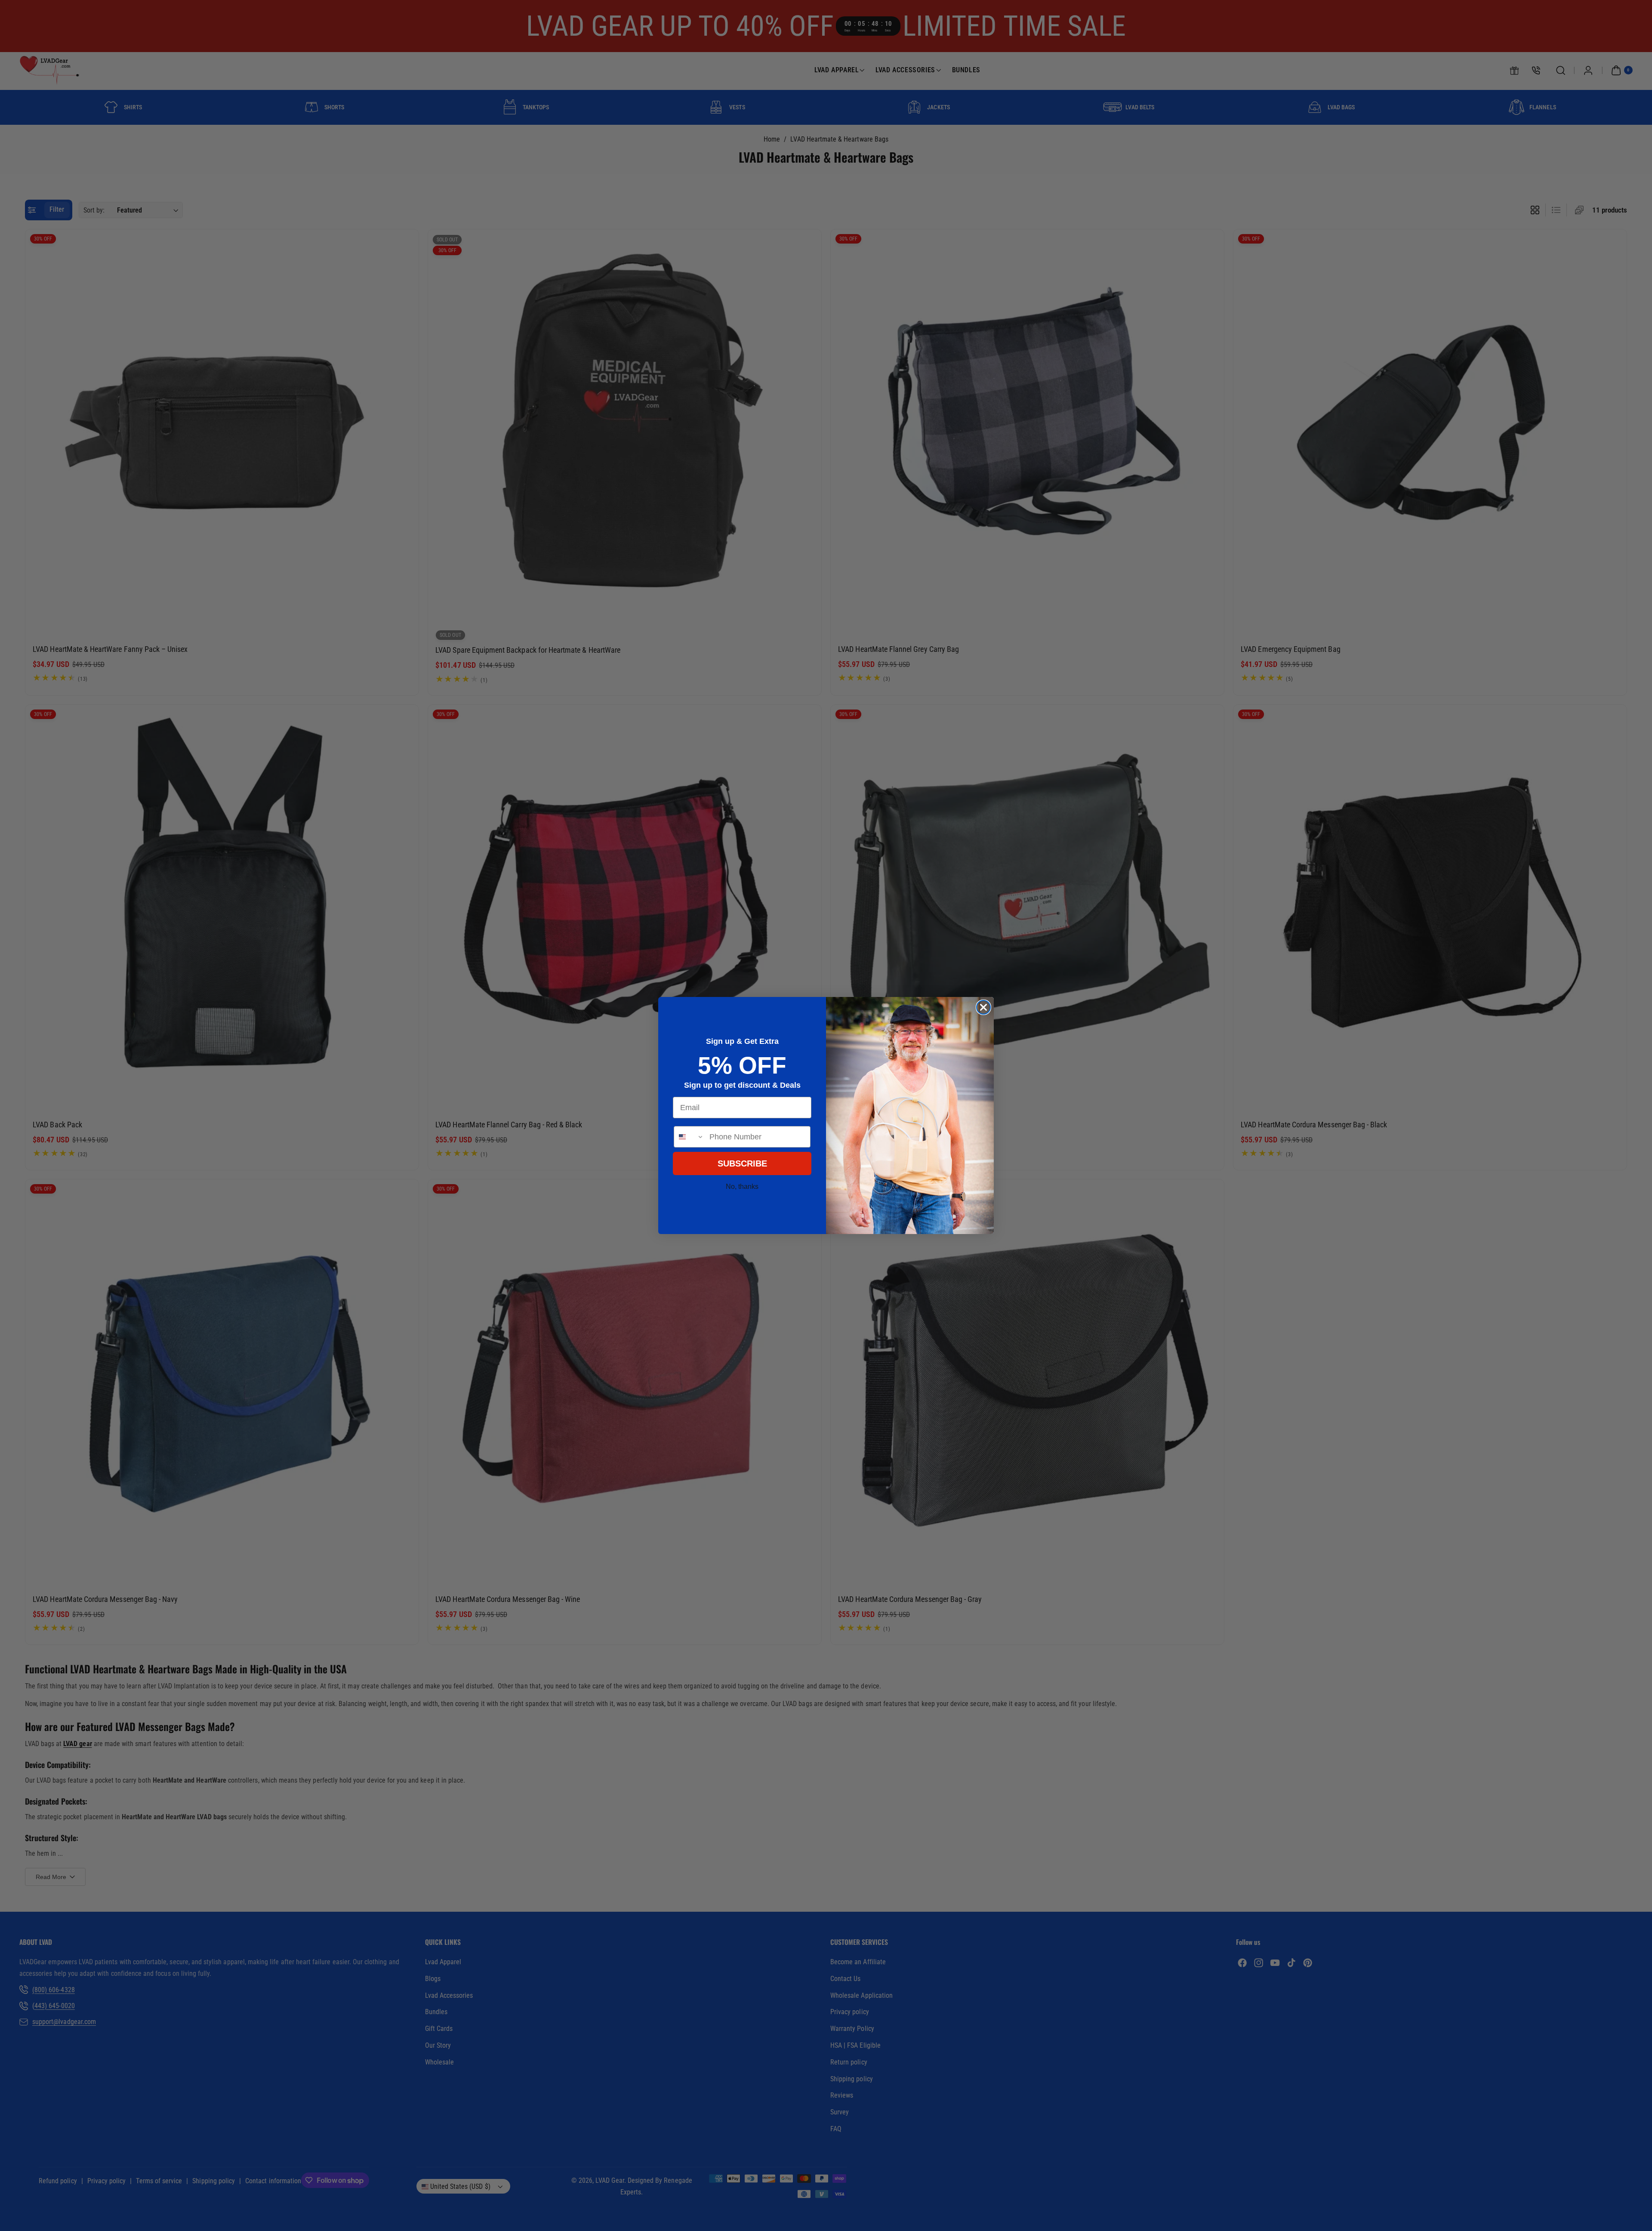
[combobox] (690, 1137)
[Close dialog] (983, 1007)
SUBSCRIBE (742, 1163)
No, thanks (742, 1186)
